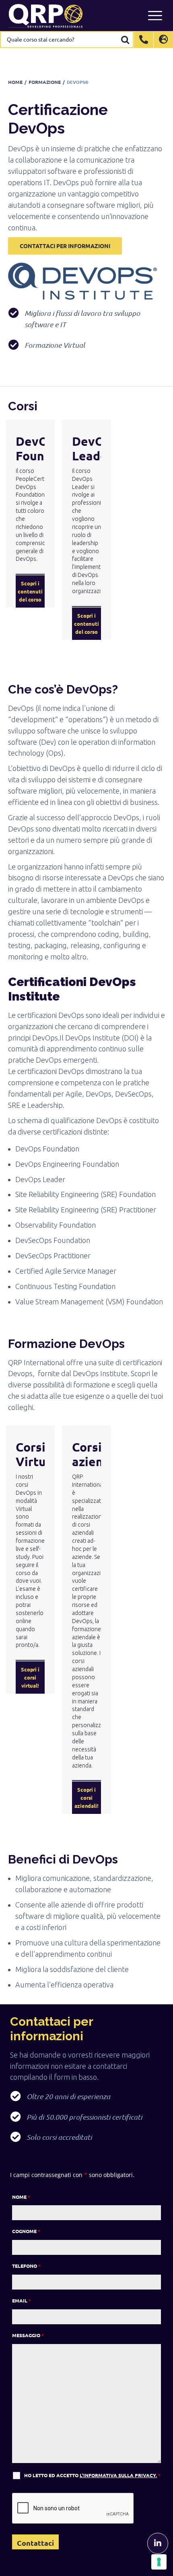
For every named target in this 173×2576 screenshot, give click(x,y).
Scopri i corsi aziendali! (86, 1798)
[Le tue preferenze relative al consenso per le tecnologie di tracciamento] (159, 2562)
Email (22, 2300)
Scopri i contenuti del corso (30, 591)
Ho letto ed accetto (92, 2475)
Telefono (26, 2266)
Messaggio (28, 2335)
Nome (21, 2197)
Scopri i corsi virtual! (30, 1677)
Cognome (26, 2231)
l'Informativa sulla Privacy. (118, 2475)
